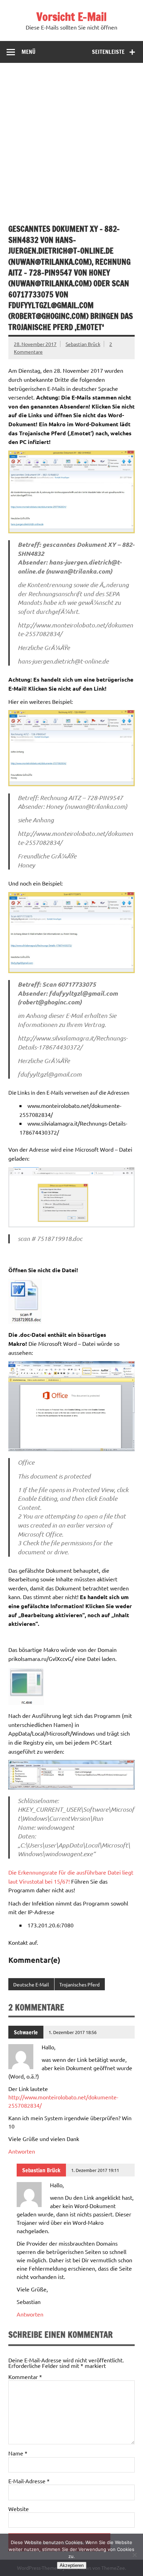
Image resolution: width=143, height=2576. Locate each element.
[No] (134, 2555)
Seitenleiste (108, 52)
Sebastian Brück (83, 344)
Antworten (22, 2151)
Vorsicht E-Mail (71, 17)
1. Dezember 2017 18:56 (73, 2032)
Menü (28, 52)
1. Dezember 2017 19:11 (95, 2170)
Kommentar (25, 2377)
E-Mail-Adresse (29, 2481)
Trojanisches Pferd (79, 1984)
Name (18, 2453)
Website (19, 2509)
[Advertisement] (71, 138)
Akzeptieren (72, 2565)
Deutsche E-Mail (31, 1984)
